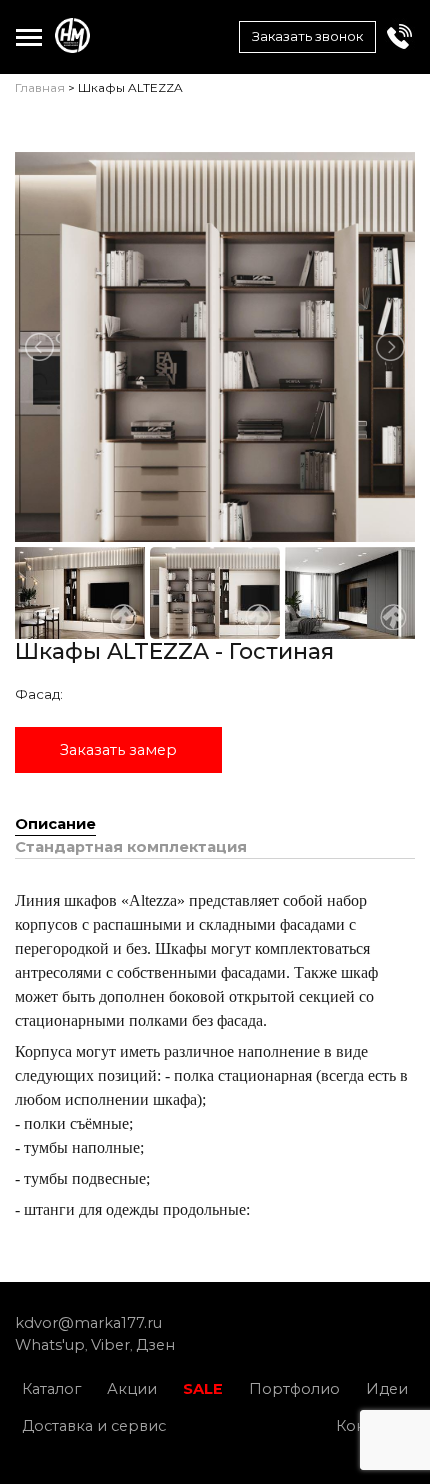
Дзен (155, 1345)
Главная (40, 87)
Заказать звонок (307, 36)
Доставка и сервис (94, 1426)
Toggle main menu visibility (28, 36)
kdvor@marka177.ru (88, 1323)
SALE (203, 1389)
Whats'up (50, 1345)
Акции (132, 1389)
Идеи (387, 1389)
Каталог (51, 1389)
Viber (110, 1345)
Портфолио (294, 1389)
